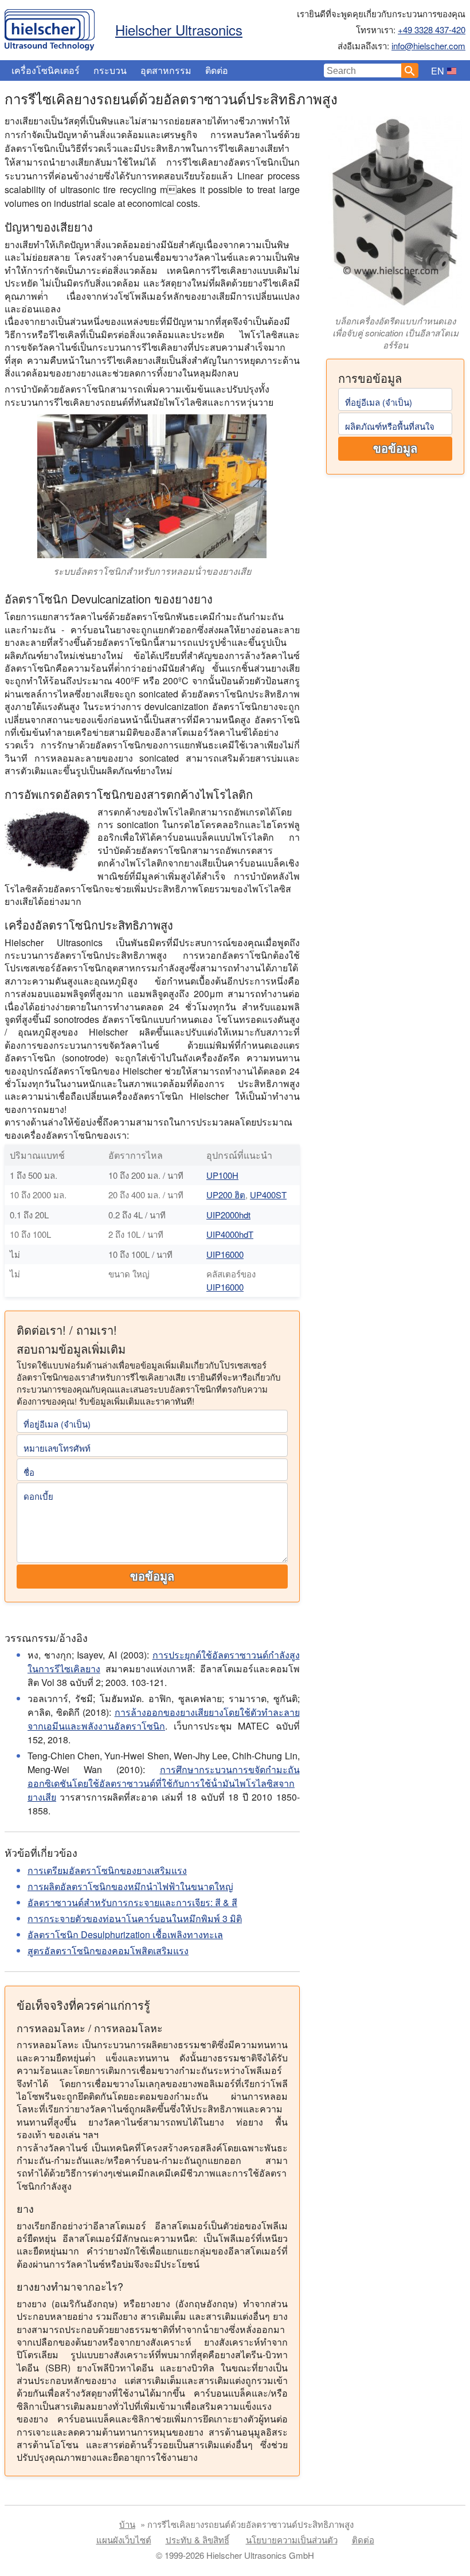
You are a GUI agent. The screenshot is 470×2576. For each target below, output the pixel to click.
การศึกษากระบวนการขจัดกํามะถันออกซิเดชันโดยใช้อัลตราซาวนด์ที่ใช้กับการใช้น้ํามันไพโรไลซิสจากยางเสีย (164, 1783)
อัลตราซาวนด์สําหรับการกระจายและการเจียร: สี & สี (132, 1902)
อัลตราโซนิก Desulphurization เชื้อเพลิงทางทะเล (125, 1934)
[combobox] (363, 70)
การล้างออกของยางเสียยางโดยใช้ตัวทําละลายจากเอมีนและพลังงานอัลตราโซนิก (164, 1719)
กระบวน (110, 70)
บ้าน (127, 2524)
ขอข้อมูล (395, 449)
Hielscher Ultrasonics (179, 30)
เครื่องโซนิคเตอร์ (46, 70)
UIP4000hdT (230, 1234)
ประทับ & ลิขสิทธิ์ (197, 2540)
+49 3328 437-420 (432, 30)
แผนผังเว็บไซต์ (124, 2540)
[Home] (50, 27)
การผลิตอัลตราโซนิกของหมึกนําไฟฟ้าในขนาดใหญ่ (130, 1886)
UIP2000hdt (228, 1215)
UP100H (222, 1175)
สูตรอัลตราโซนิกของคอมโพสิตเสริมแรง (108, 1950)
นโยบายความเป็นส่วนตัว (292, 2540)
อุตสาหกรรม (166, 70)
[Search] (410, 70)
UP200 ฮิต (226, 1195)
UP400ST (268, 1195)
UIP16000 (225, 1254)
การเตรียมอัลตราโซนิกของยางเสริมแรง (107, 1870)
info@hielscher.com (428, 46)
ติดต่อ (217, 70)
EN (438, 71)
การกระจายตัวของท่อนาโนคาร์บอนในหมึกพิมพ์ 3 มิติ (135, 1918)
